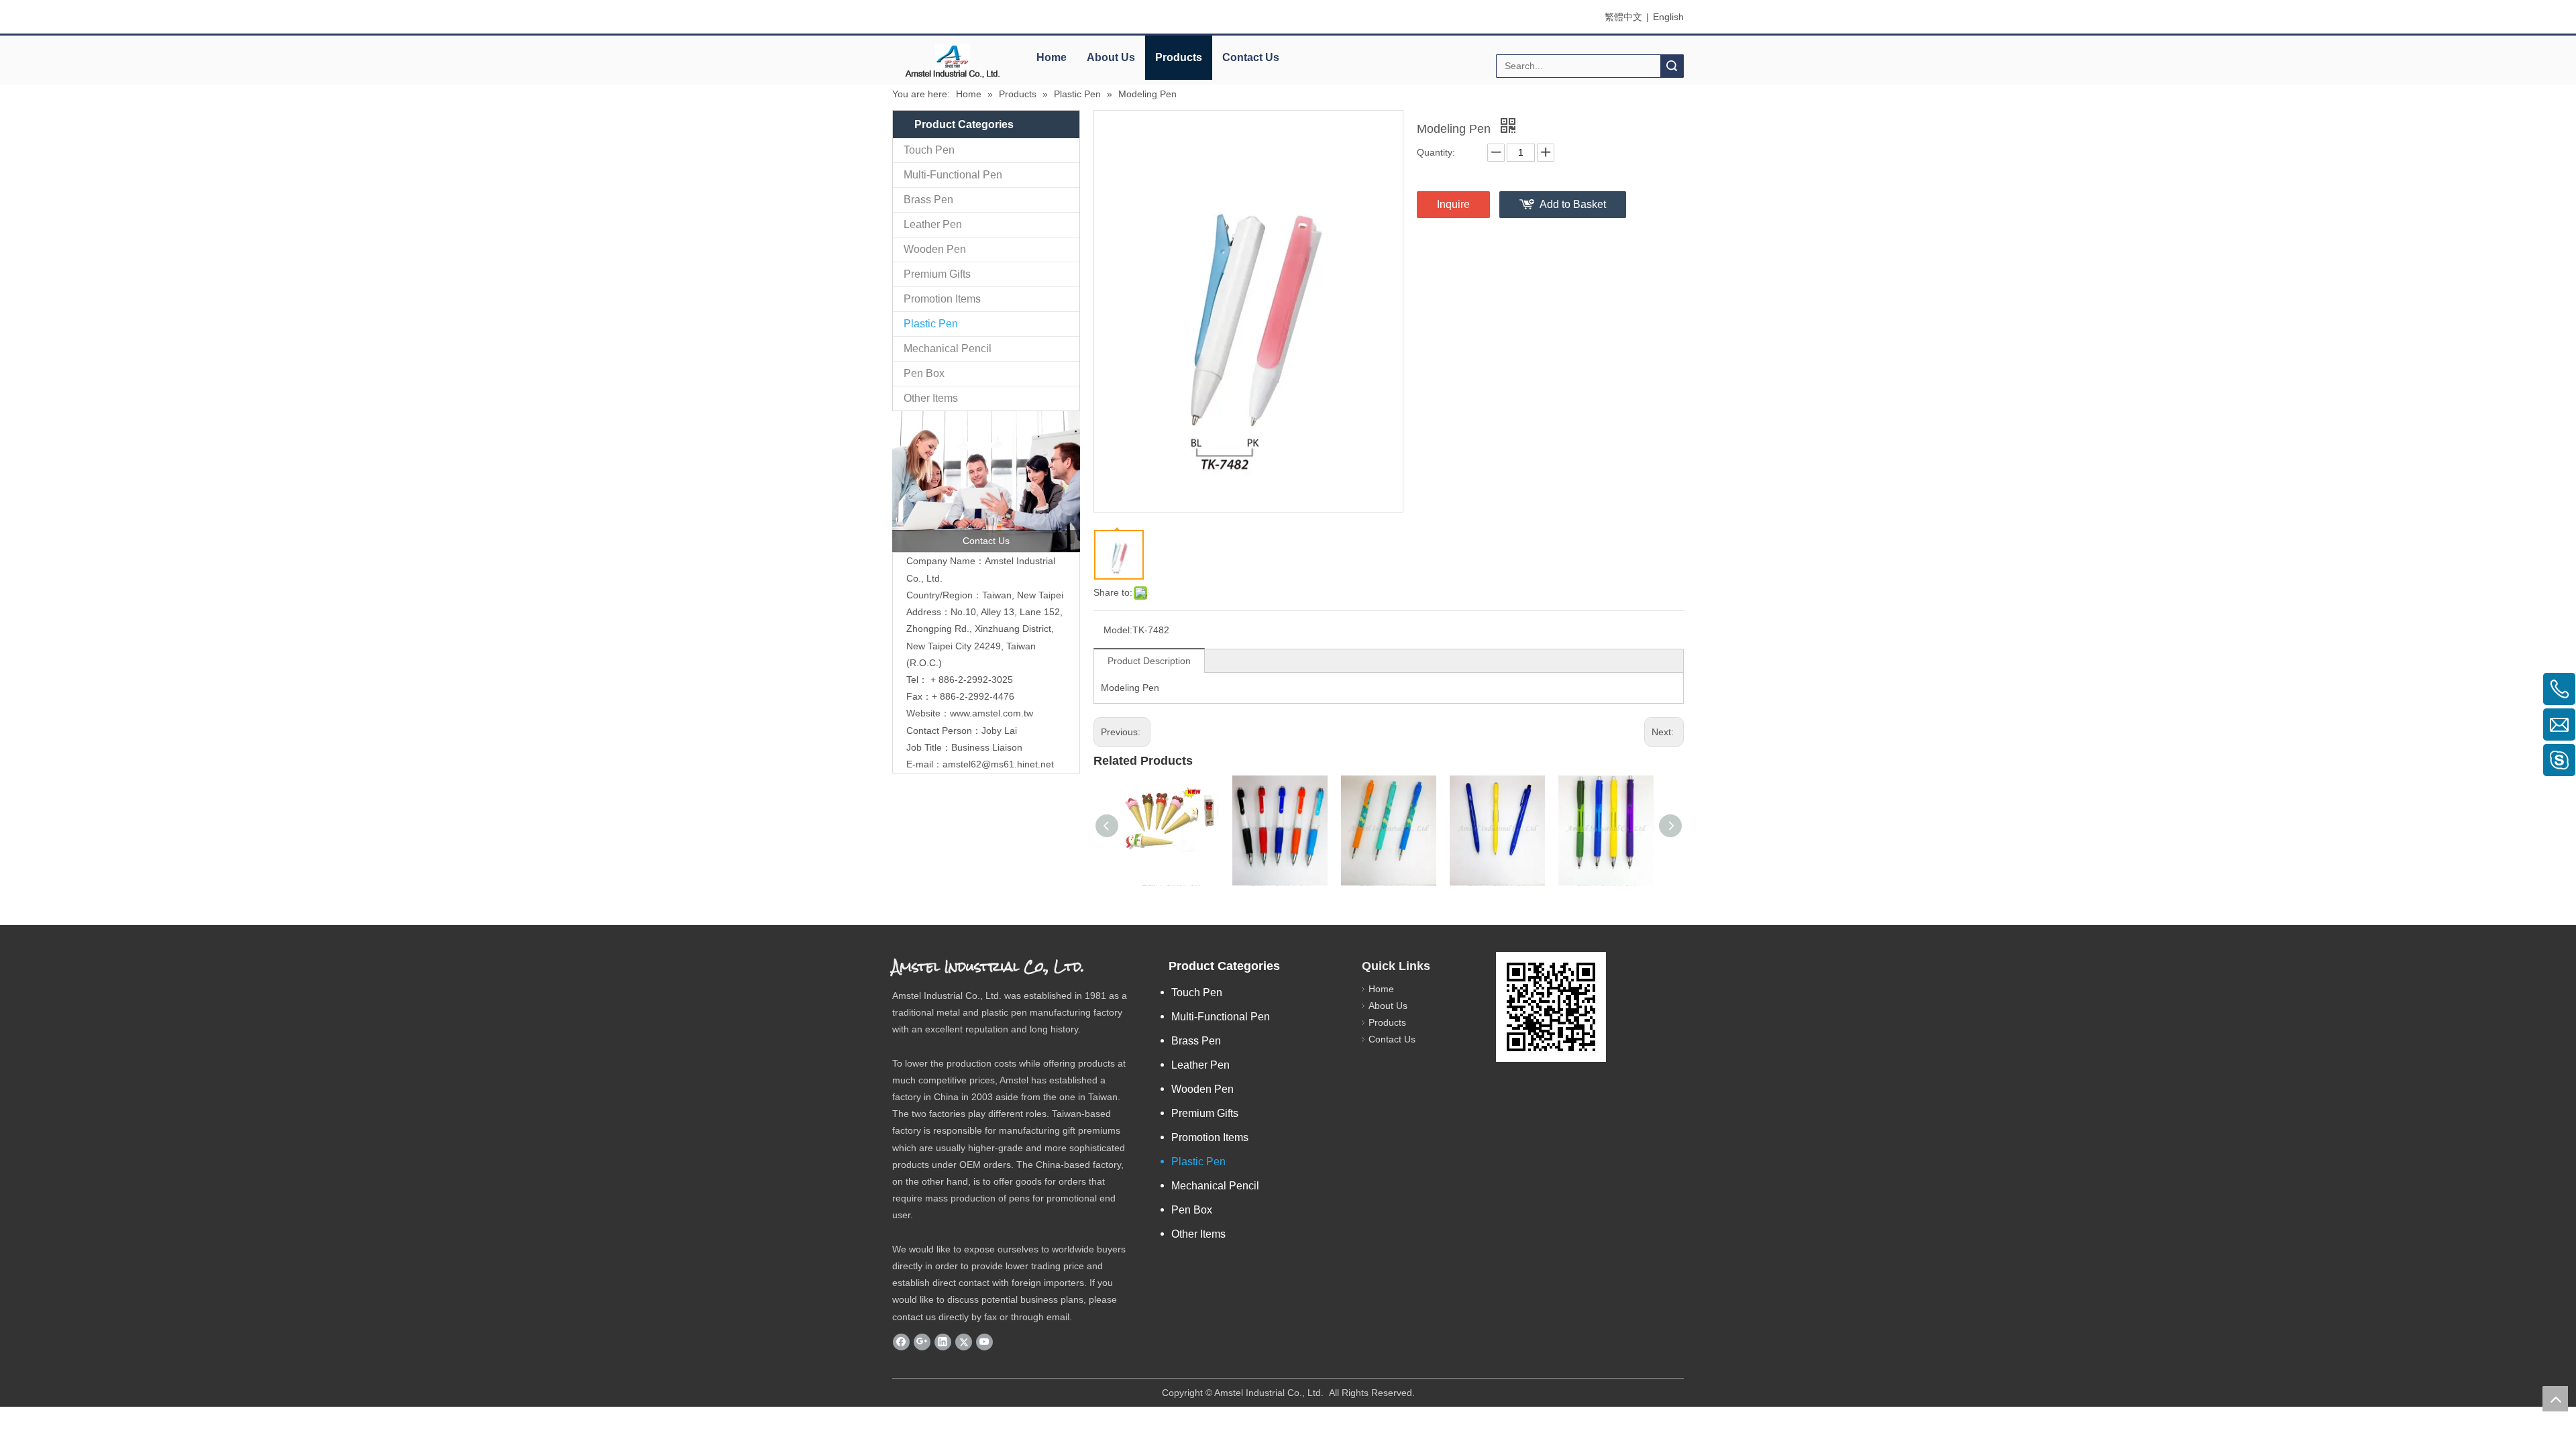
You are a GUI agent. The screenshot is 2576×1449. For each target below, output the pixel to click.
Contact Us (1251, 57)
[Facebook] (901, 1342)
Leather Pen (933, 224)
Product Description (1149, 661)
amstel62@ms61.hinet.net (1000, 764)
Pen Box (924, 373)
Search (1672, 66)
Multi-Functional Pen (953, 175)
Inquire (1453, 204)
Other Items (931, 398)
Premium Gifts (937, 274)
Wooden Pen (935, 249)
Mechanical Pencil (948, 348)
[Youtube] (984, 1342)
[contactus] (986, 482)
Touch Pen (929, 150)
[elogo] (953, 61)
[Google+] (922, 1342)
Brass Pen (928, 200)
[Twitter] (964, 1342)
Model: (1118, 630)
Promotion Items (942, 299)
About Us (1111, 57)
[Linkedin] (943, 1342)
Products (1179, 57)
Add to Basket (1573, 204)
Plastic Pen (931, 324)
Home (1052, 57)
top (2555, 1399)
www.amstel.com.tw (991, 713)
